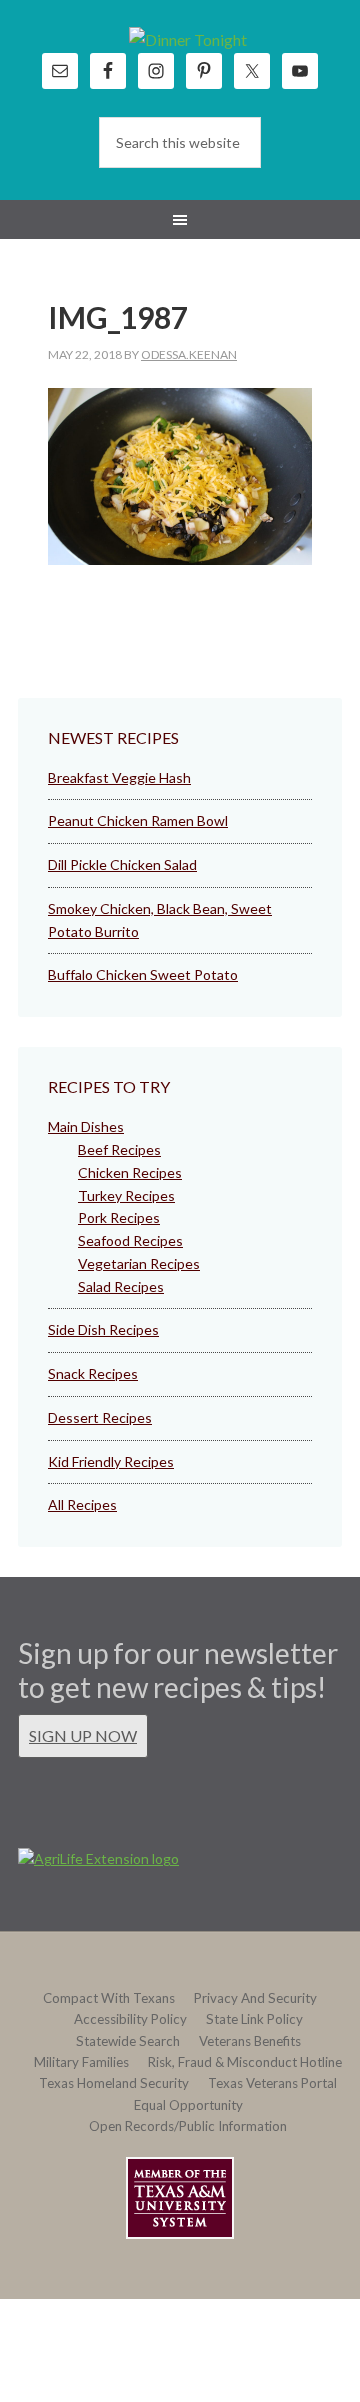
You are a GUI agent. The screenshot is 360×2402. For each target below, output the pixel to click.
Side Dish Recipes (103, 1329)
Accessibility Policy (130, 2019)
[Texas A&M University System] (180, 2201)
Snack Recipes (93, 1373)
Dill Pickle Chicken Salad (122, 864)
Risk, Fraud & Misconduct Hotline (245, 2062)
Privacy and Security (255, 1998)
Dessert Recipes (100, 1417)
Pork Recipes (119, 1217)
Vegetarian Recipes (139, 1263)
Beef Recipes (119, 1149)
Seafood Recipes (130, 1240)
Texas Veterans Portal (272, 2083)
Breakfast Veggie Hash (119, 777)
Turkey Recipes (126, 1195)
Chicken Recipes (130, 1172)
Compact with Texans (109, 1998)
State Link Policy (254, 2019)
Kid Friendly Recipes (111, 1461)
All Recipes (82, 1504)
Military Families (81, 2062)
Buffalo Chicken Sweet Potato (143, 974)
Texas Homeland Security (114, 2083)
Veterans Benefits (250, 2041)
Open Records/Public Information (188, 2126)
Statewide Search (128, 2041)
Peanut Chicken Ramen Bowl (138, 820)
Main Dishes (86, 1126)
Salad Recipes (121, 1286)
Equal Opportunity (188, 2105)
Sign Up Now (83, 1735)
